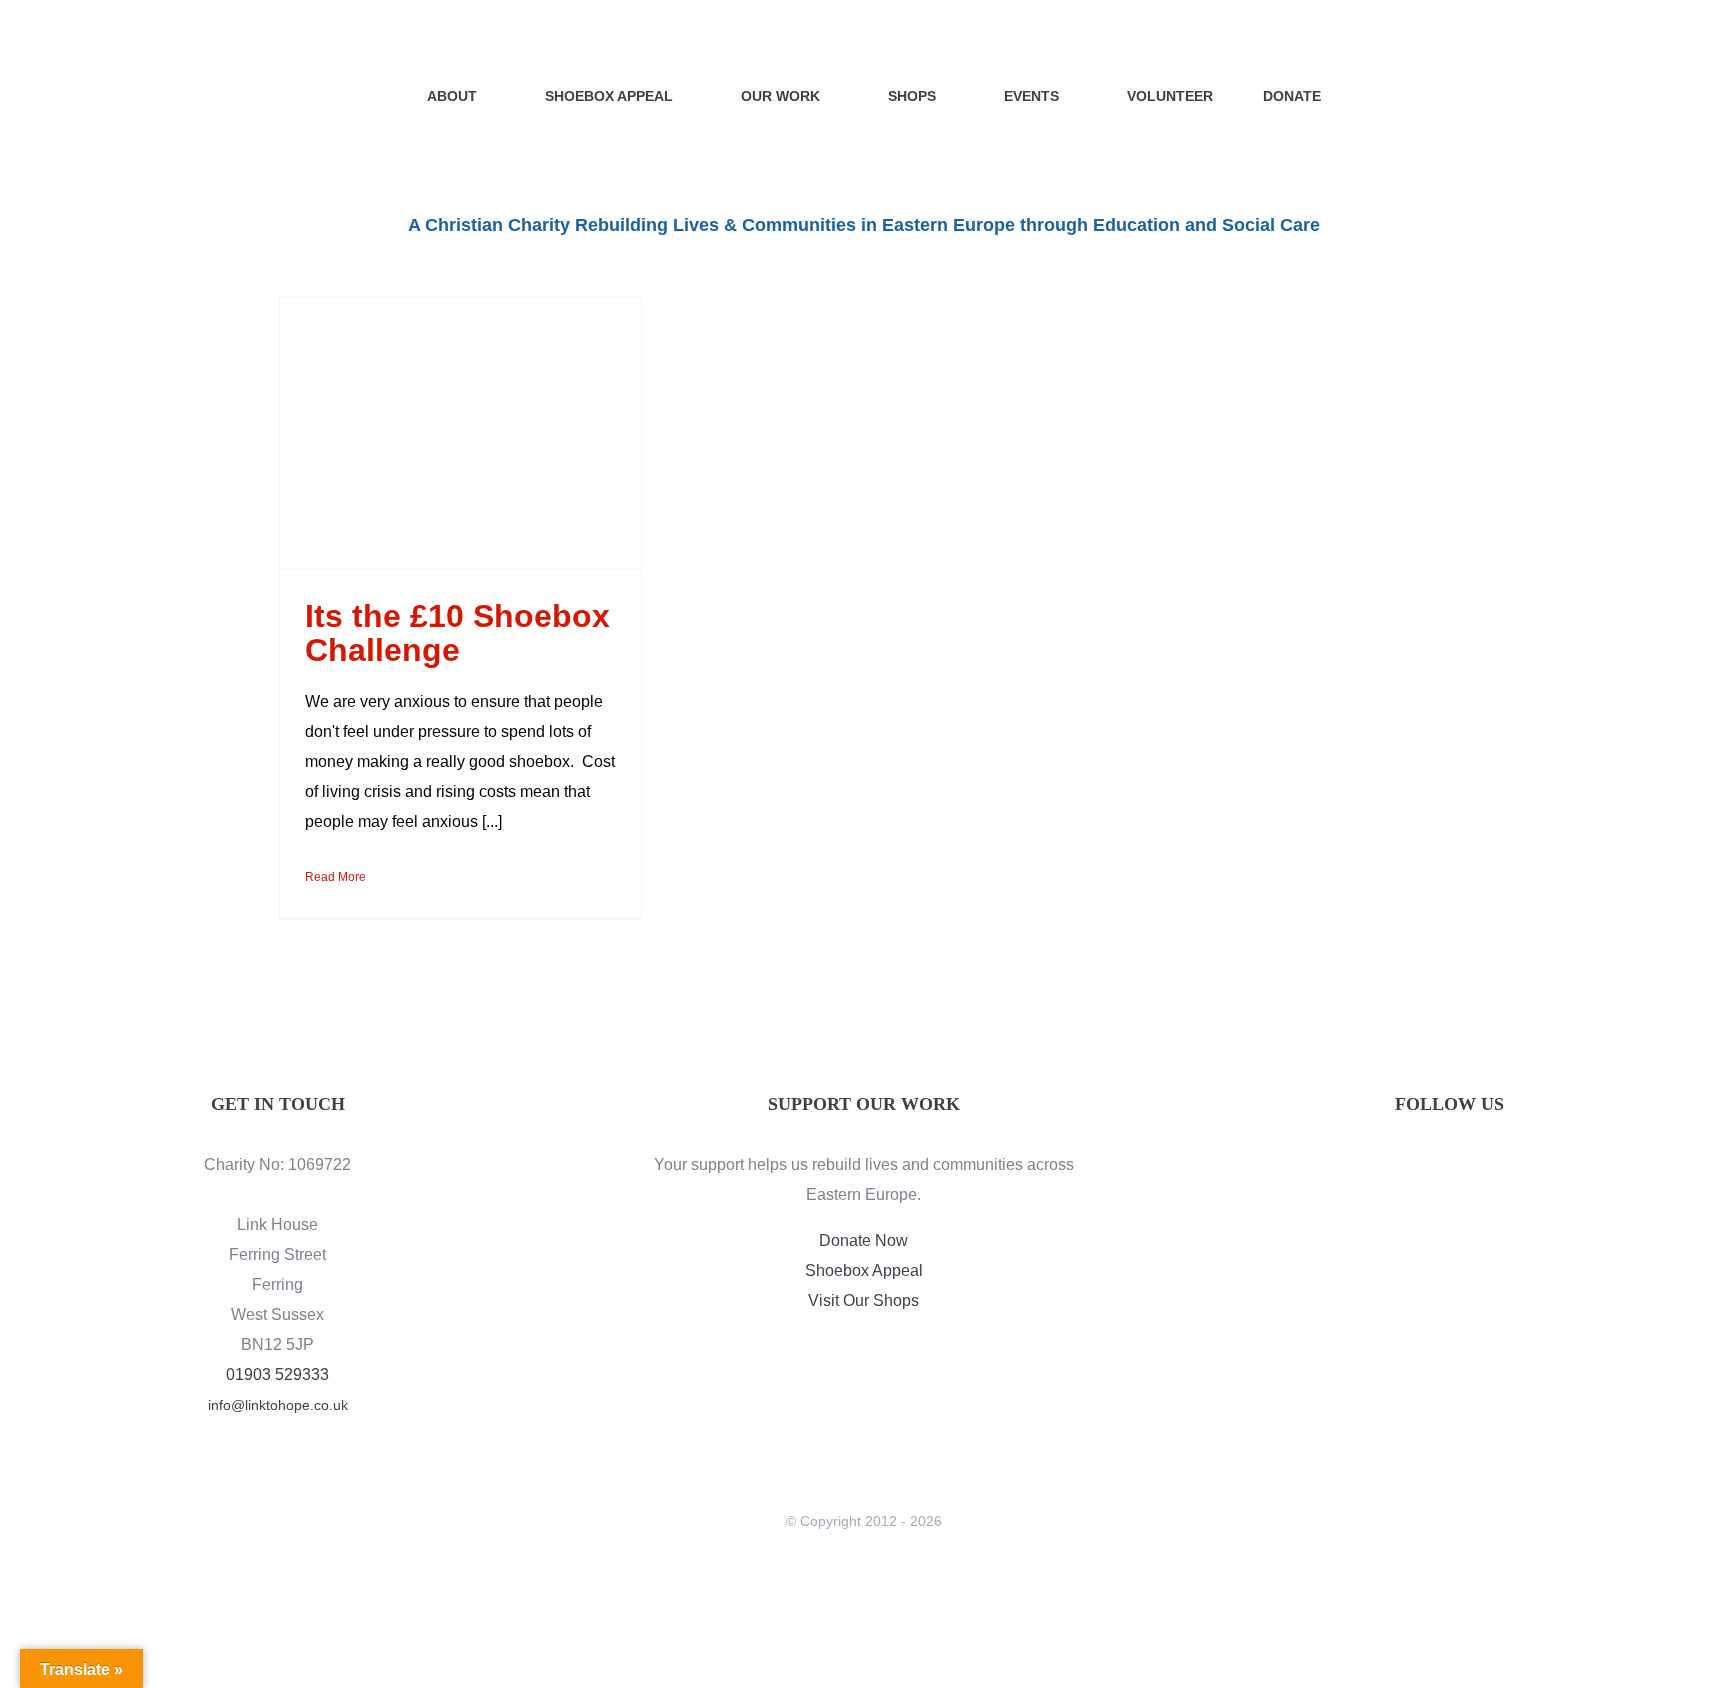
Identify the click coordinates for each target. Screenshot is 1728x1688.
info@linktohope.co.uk (278, 1405)
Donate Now (863, 1240)
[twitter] (1450, 1169)
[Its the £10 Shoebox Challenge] (460, 432)
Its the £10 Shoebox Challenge (457, 633)
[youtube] (1484, 1169)
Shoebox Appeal (864, 1270)
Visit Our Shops (863, 1300)
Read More (335, 877)
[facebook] (1416, 1169)
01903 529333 (277, 1374)
